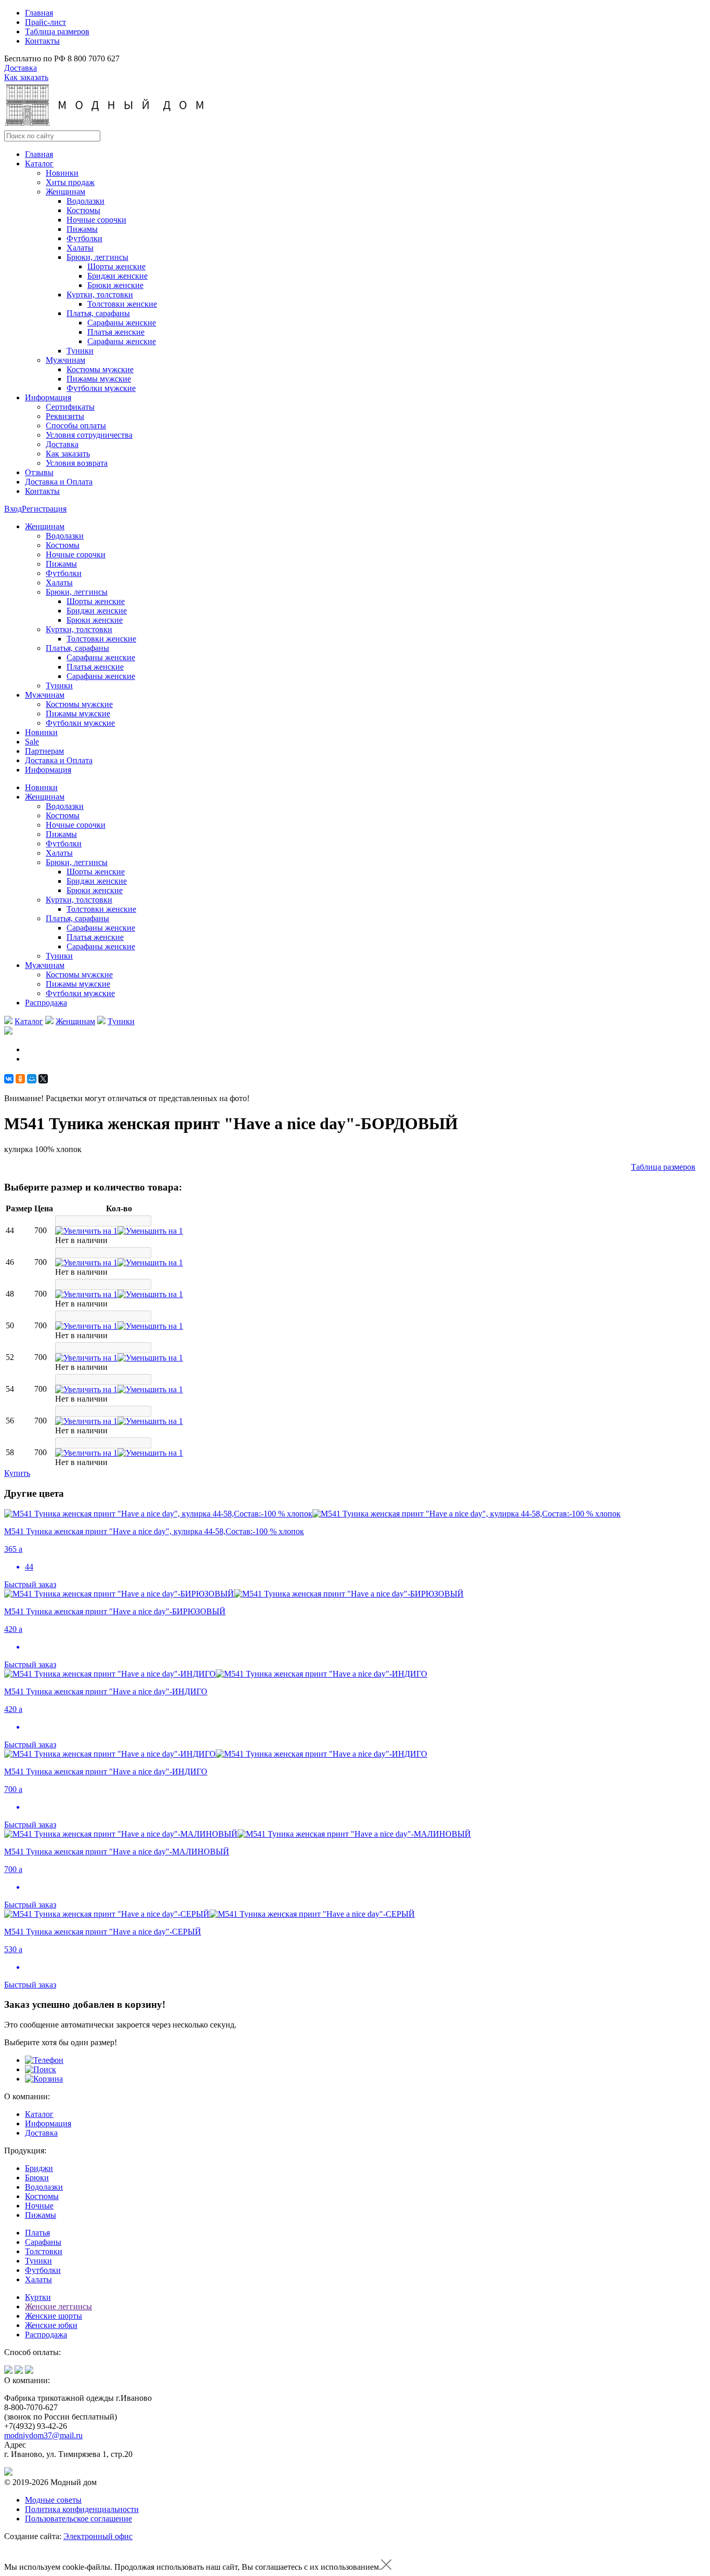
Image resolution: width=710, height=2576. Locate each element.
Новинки (62, 173)
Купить (17, 1473)
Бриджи (39, 2168)
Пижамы (82, 229)
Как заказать (26, 77)
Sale (32, 742)
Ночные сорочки (96, 220)
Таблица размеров (57, 31)
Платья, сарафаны (98, 313)
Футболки (84, 238)
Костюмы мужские (100, 369)
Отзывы (39, 472)
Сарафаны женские (122, 323)
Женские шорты (54, 2316)
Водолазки (86, 201)
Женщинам (75, 1021)
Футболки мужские (101, 388)
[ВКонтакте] (9, 1079)
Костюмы (83, 210)
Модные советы (53, 2500)
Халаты (80, 248)
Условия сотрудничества (89, 435)
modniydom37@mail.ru (43, 2435)
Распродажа (46, 1003)
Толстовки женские (122, 304)
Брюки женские (115, 285)
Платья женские (116, 332)
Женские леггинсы (58, 2306)
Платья (37, 2233)
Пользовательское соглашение (78, 2519)
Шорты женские (116, 266)
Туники (80, 351)
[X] (43, 1079)
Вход (13, 509)
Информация (48, 397)
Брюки (37, 2178)
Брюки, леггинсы (97, 257)
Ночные (39, 2206)
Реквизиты (65, 416)
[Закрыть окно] (386, 2567)
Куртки (38, 2297)
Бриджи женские (117, 276)
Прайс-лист (45, 22)
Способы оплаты (76, 426)
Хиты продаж (70, 182)
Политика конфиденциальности (82, 2509)
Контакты (42, 41)
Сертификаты (70, 407)
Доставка (21, 68)
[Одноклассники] (20, 1079)
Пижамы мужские (99, 379)
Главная (39, 13)
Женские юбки (51, 2325)
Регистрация (44, 509)
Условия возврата (77, 463)
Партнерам (44, 751)
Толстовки (44, 2251)
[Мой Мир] (32, 1079)
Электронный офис (98, 2536)
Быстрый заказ (30, 1584)
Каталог (39, 164)
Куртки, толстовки (100, 295)
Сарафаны (43, 2242)
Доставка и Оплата (59, 482)
